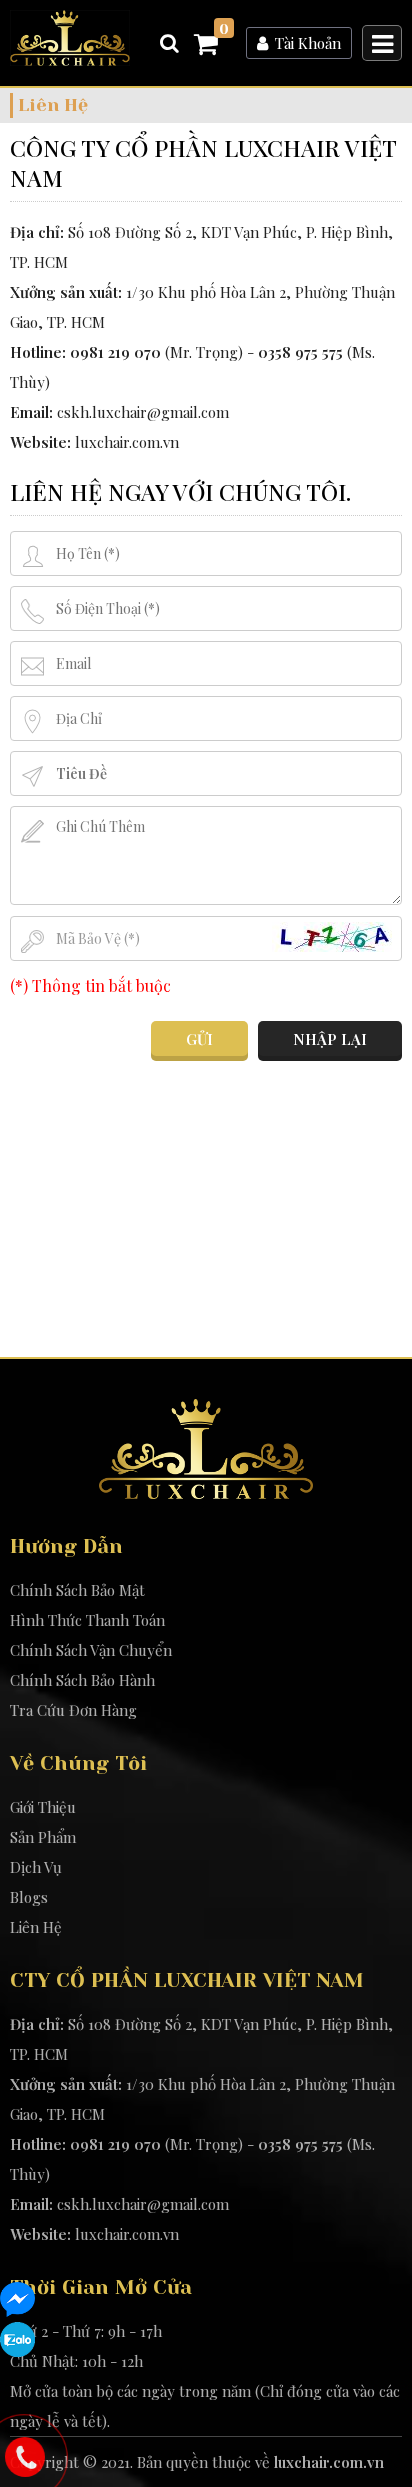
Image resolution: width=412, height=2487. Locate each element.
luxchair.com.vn (127, 442)
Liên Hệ (36, 1927)
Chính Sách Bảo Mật (77, 1590)
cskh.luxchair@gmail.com (143, 412)
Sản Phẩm (43, 1837)
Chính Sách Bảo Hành (82, 1680)
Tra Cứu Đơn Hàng (73, 1710)
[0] (206, 47)
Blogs (29, 1897)
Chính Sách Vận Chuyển (91, 1650)
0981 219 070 (115, 352)
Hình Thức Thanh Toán (87, 1620)
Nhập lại (330, 1039)
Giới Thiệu (43, 1807)
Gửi (199, 1039)
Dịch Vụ (36, 1867)
